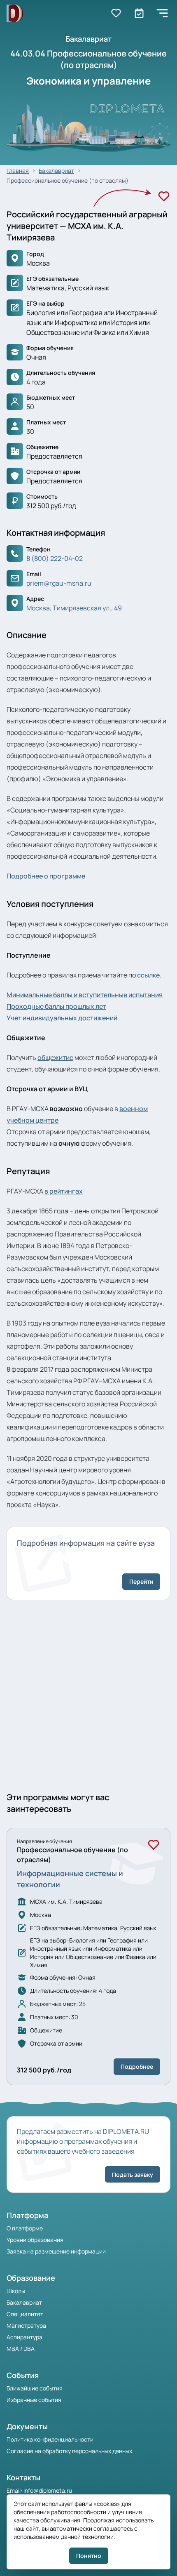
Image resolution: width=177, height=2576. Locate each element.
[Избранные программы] (139, 13)
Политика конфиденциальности (50, 2439)
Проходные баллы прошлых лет (56, 1006)
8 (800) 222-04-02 (55, 558)
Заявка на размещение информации (56, 2251)
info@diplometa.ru (48, 2490)
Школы (16, 2291)
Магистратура (26, 2325)
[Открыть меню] (162, 13)
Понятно (89, 2556)
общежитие (55, 1057)
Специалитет (25, 2314)
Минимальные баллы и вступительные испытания (85, 995)
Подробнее (137, 2066)
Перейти (141, 1581)
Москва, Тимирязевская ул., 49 (74, 608)
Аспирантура (24, 2337)
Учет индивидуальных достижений (62, 1018)
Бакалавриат (56, 171)
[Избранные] (116, 13)
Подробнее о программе (46, 876)
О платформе (25, 2228)
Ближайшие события (35, 2388)
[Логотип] (15, 13)
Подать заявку (133, 2175)
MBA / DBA (21, 2349)
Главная (18, 171)
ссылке (148, 975)
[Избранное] (164, 196)
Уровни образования (35, 2240)
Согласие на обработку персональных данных (69, 2451)
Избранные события (34, 2400)
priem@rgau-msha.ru (59, 583)
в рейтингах (64, 1191)
